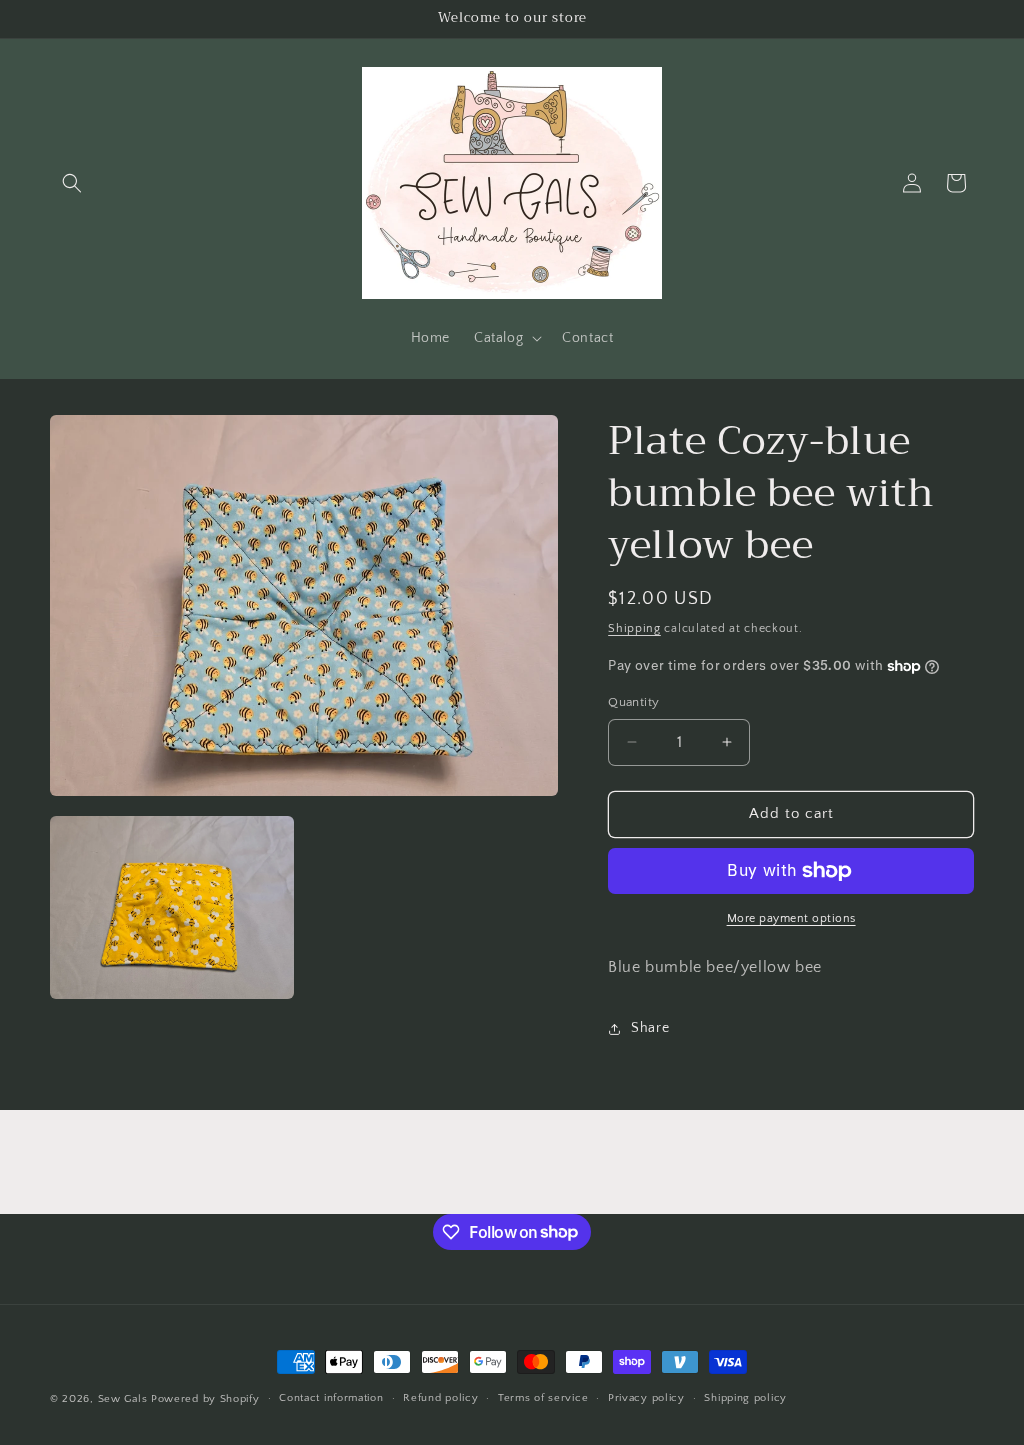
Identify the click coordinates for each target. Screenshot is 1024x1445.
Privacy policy (646, 1398)
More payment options (791, 918)
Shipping (634, 628)
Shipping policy (745, 1398)
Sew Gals (123, 1399)
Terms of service (543, 1398)
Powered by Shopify (205, 1399)
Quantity (633, 702)
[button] (72, 183)
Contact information (331, 1398)
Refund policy (440, 1398)
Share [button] (650, 1028)
